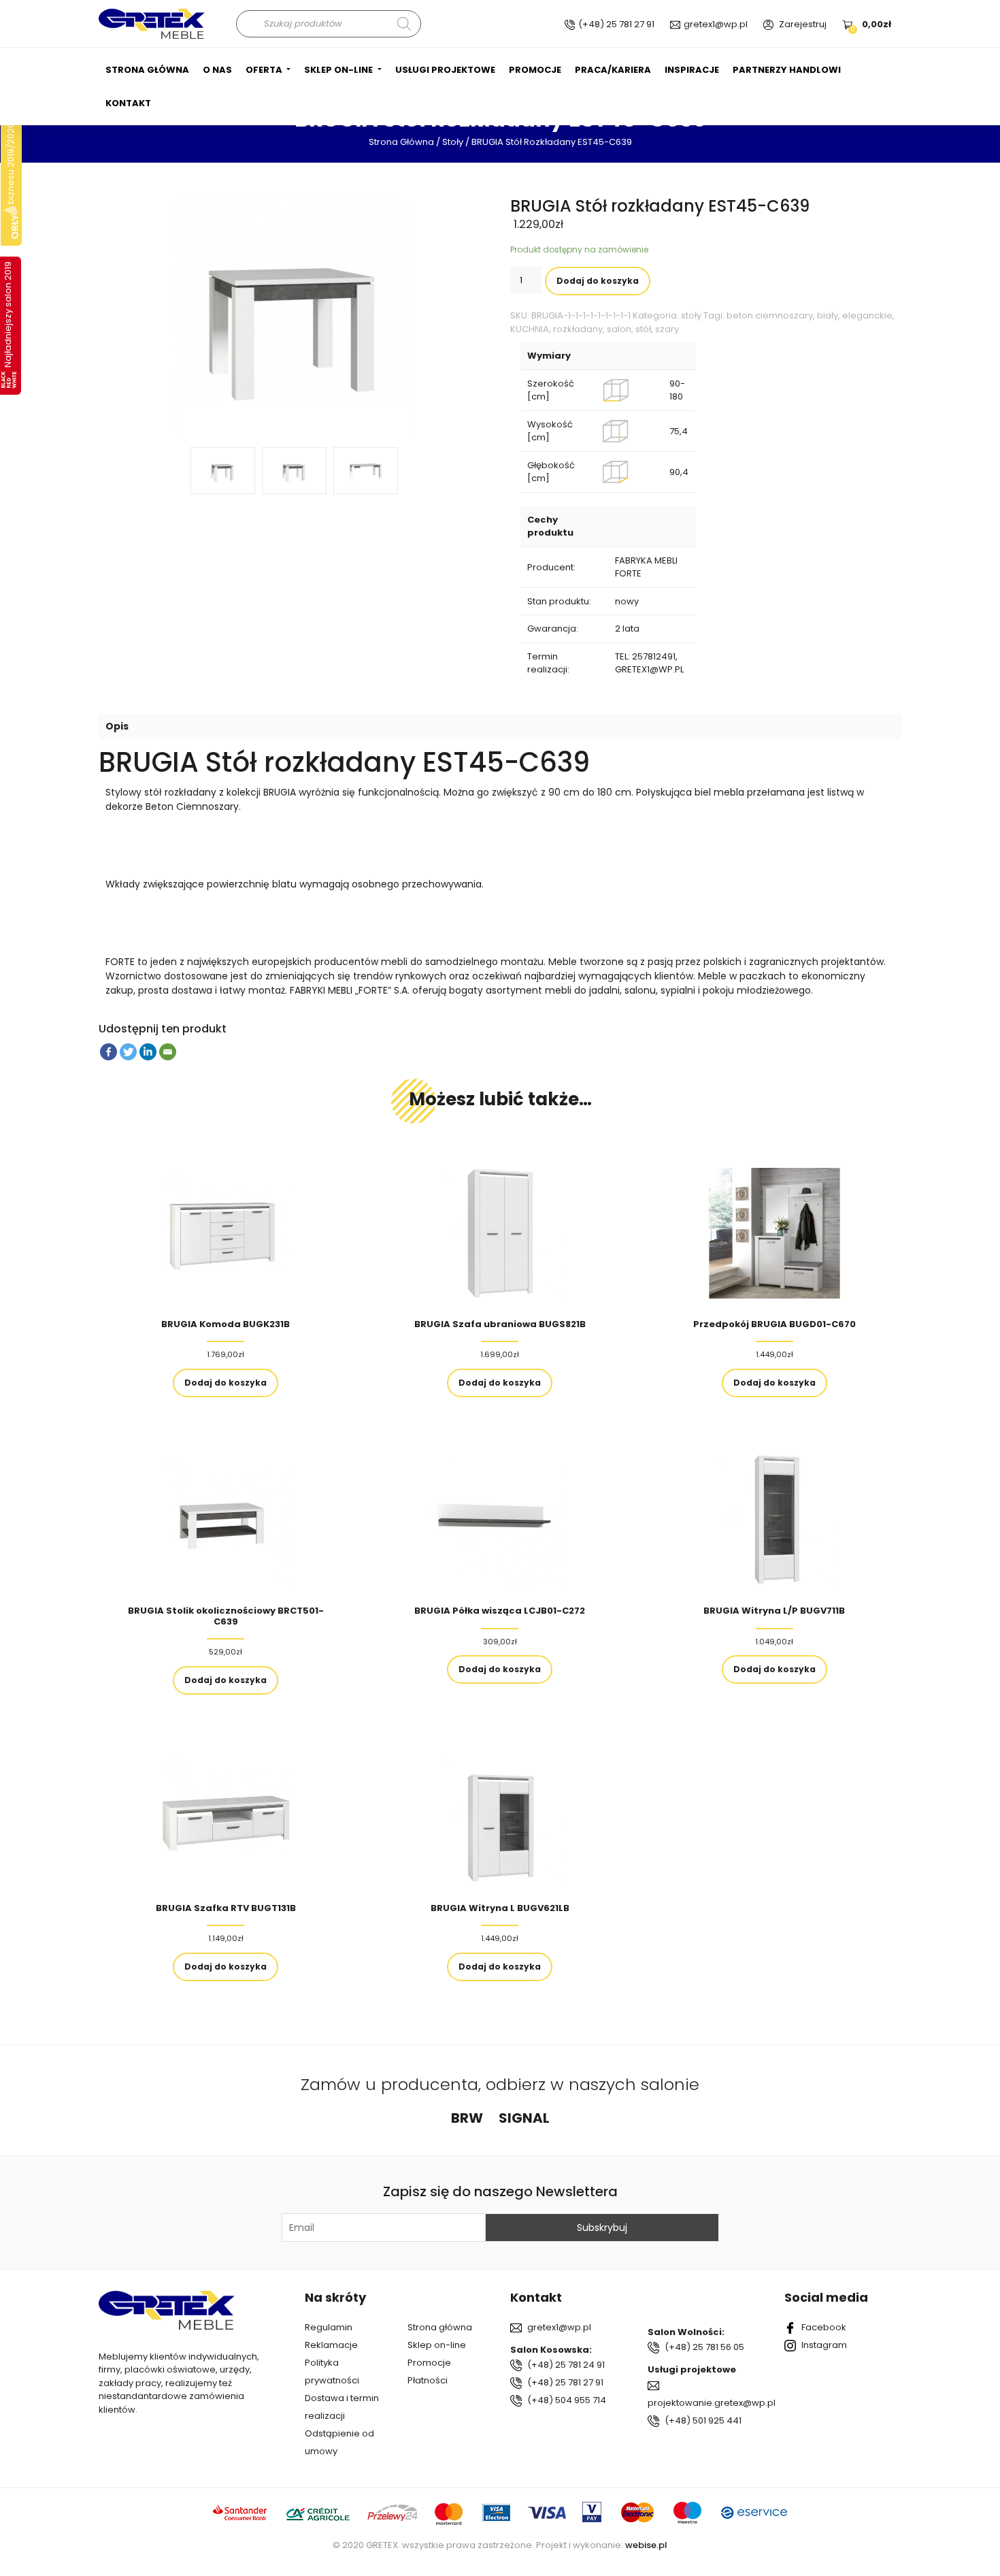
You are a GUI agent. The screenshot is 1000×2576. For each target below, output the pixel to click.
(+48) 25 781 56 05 (704, 2347)
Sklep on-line (339, 70)
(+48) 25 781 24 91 (566, 2365)
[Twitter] (128, 1052)
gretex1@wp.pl (716, 24)
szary (667, 329)
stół (643, 329)
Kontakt (128, 103)
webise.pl (646, 2545)
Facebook (824, 2327)
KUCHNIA (530, 329)
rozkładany (578, 329)
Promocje (535, 70)
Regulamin (329, 2327)
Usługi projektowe (445, 70)
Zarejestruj (803, 24)
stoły (453, 142)
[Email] (168, 1052)
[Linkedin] (148, 1052)
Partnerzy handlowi (787, 70)
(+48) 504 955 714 (567, 2400)
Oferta (265, 70)
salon (619, 329)
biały (828, 315)
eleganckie (867, 315)
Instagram (824, 2345)
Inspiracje (692, 70)
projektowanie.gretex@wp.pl (712, 2403)
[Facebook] (109, 1052)
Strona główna (147, 70)
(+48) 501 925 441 (703, 2420)
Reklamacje (331, 2345)
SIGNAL (524, 2118)
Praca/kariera (613, 70)
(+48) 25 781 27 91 (616, 24)
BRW (467, 2118)
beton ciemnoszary (770, 315)
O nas (217, 70)
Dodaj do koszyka (598, 281)
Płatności (428, 2380)
